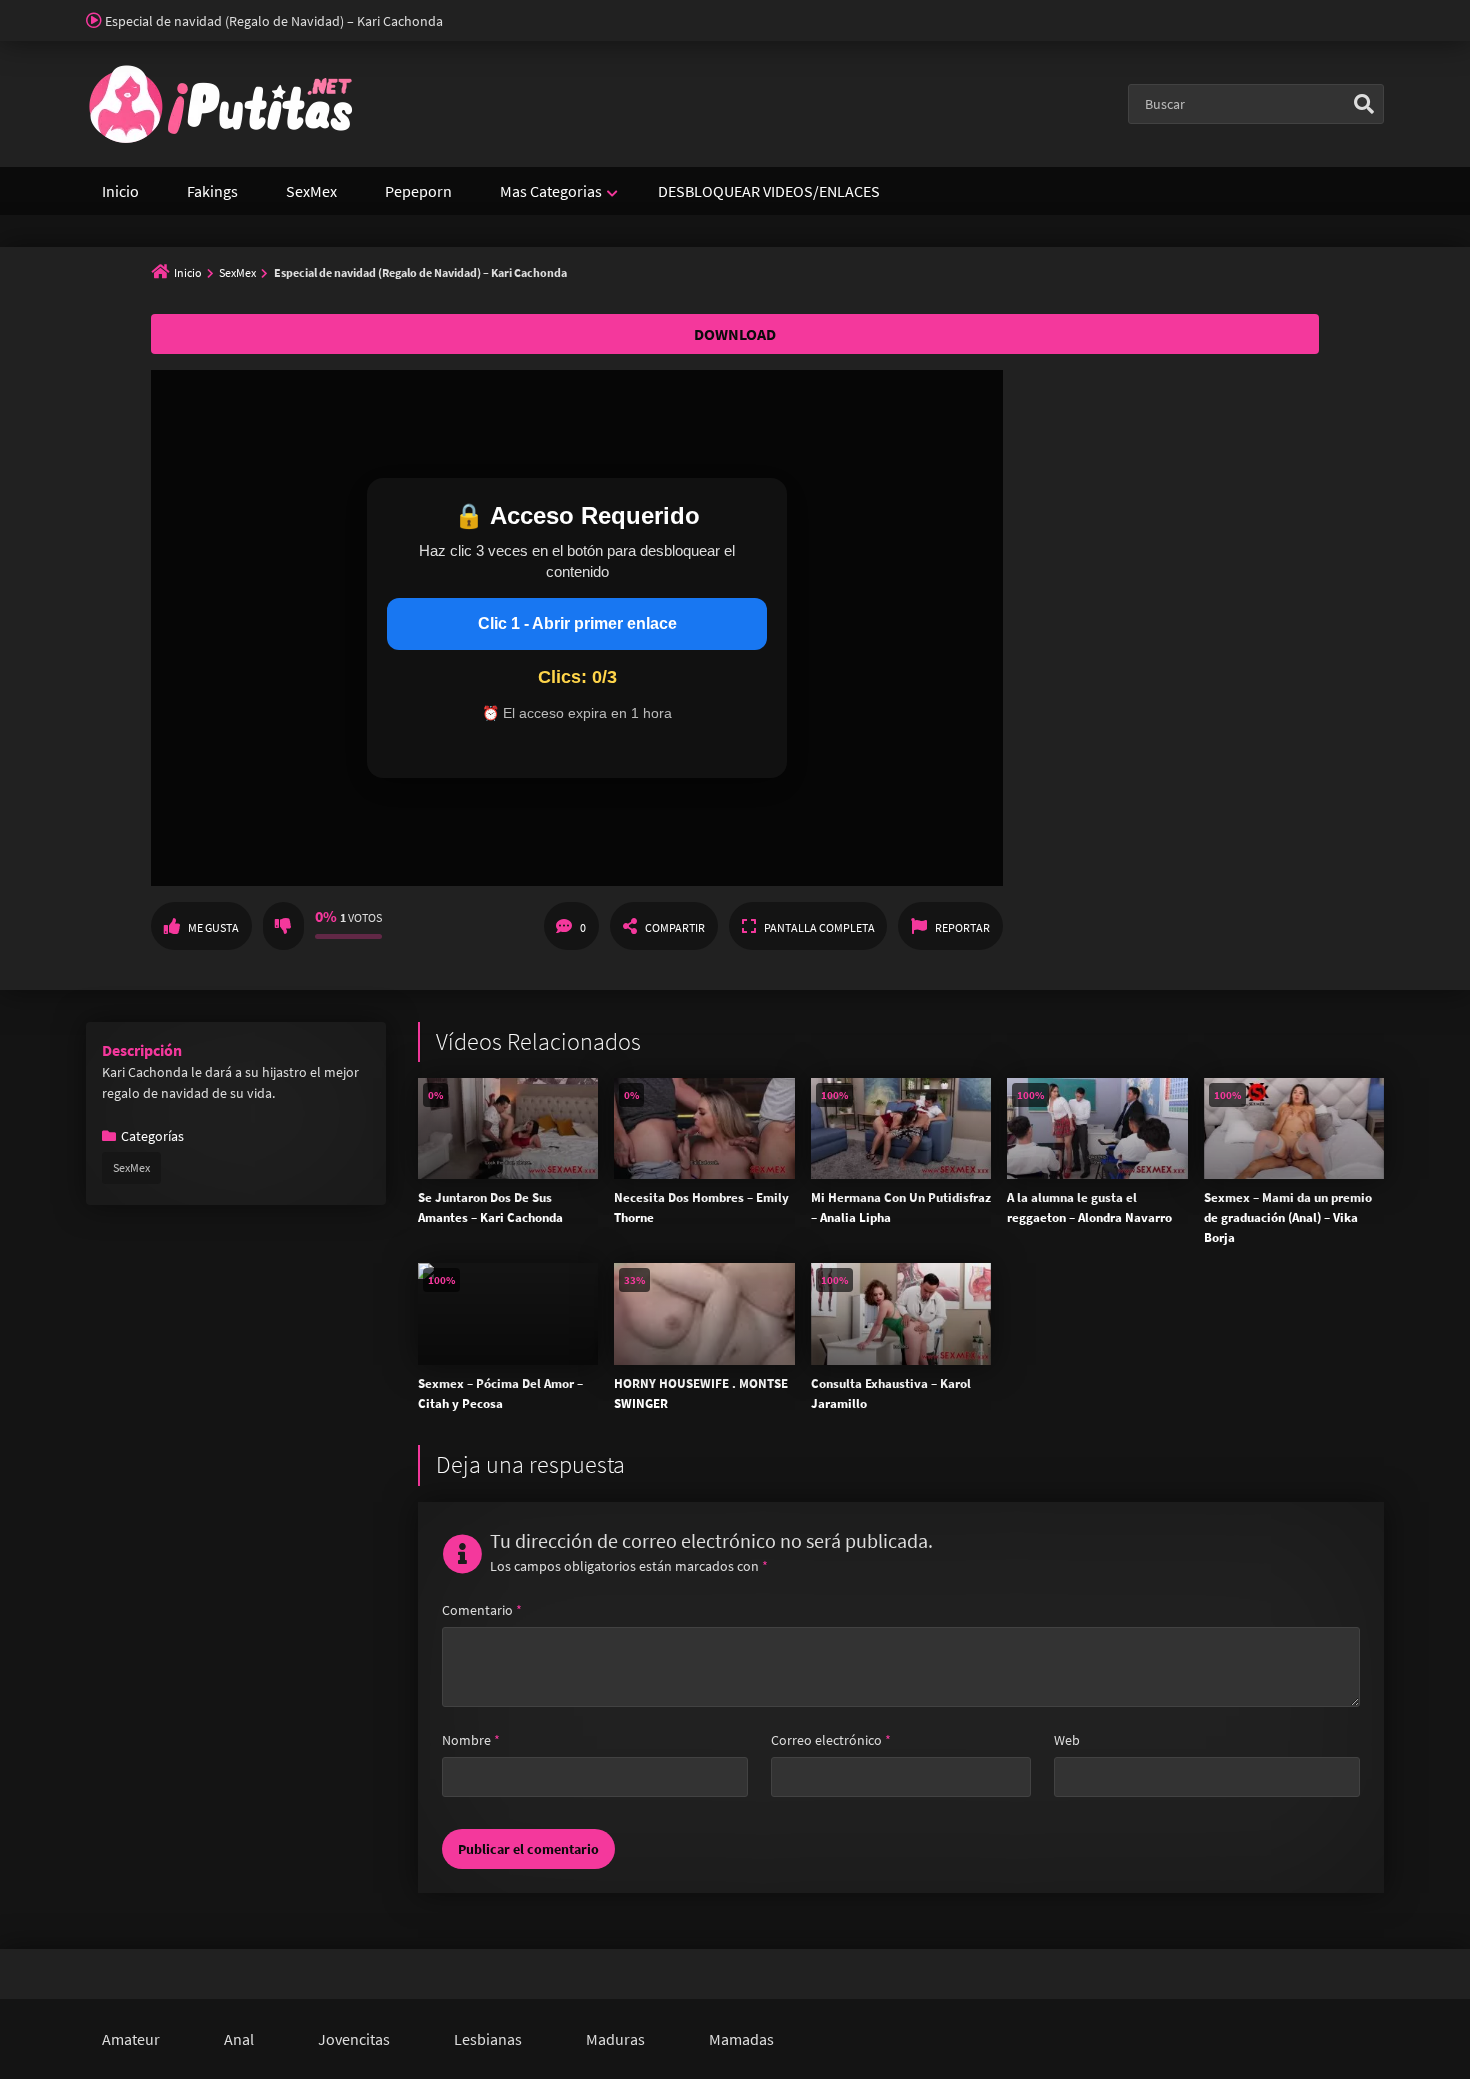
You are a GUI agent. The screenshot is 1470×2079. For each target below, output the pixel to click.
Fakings (212, 191)
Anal (239, 2039)
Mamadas (741, 2039)
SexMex (311, 191)
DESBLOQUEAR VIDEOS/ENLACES (769, 191)
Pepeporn (418, 191)
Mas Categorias (551, 191)
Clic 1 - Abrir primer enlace (577, 623)
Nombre (471, 1740)
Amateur (131, 2039)
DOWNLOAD (735, 334)
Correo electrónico (831, 1740)
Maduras (615, 2039)
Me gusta (213, 927)
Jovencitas (354, 2039)
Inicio (120, 191)
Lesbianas (488, 2039)
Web (1067, 1740)
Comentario (482, 1610)
